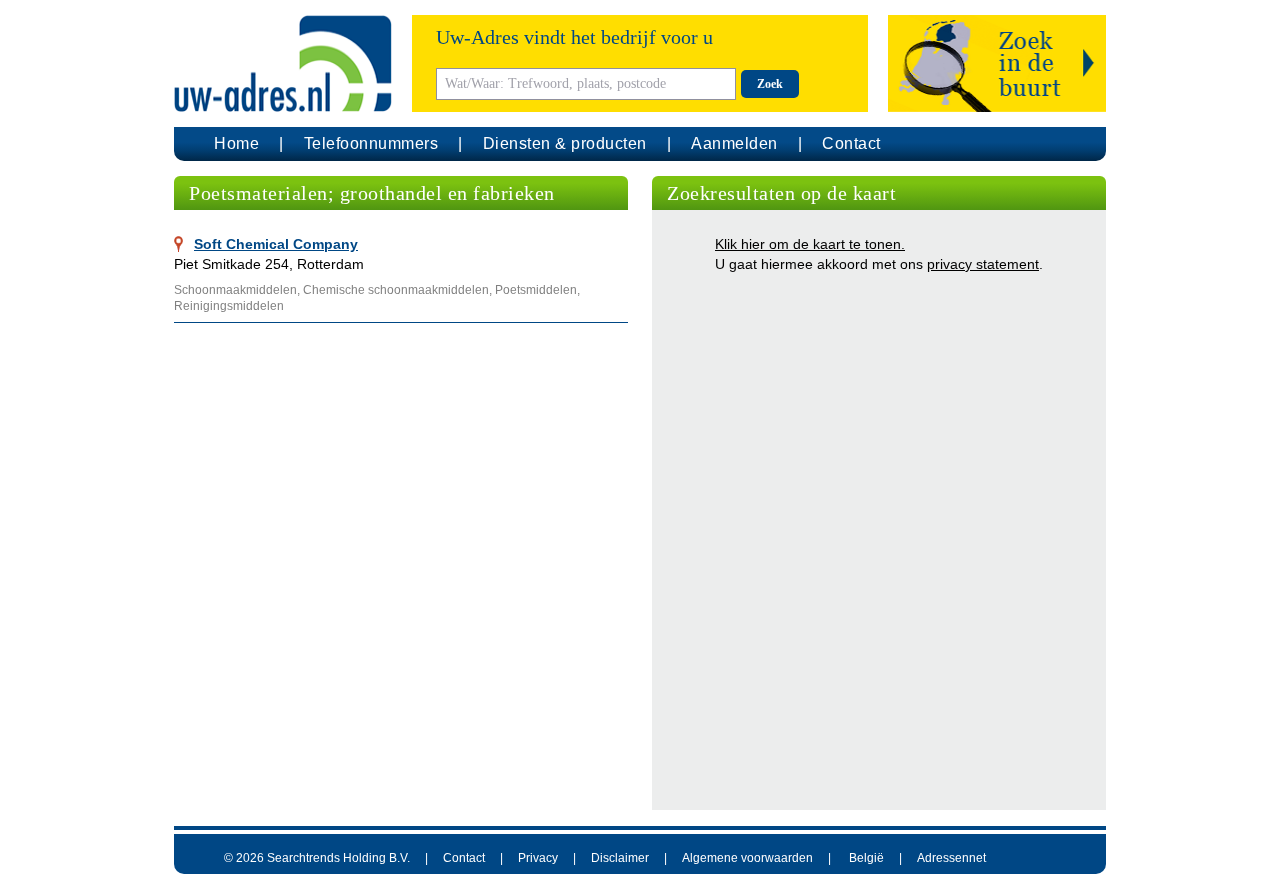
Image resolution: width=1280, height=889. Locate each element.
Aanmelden (734, 143)
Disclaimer (620, 858)
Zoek (770, 84)
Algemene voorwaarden (747, 858)
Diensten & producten (565, 143)
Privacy (538, 858)
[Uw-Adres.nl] (283, 63)
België (866, 858)
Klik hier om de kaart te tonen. (810, 244)
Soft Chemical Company (276, 244)
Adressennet (951, 858)
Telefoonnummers (371, 143)
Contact (851, 143)
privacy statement (983, 264)
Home (236, 143)
